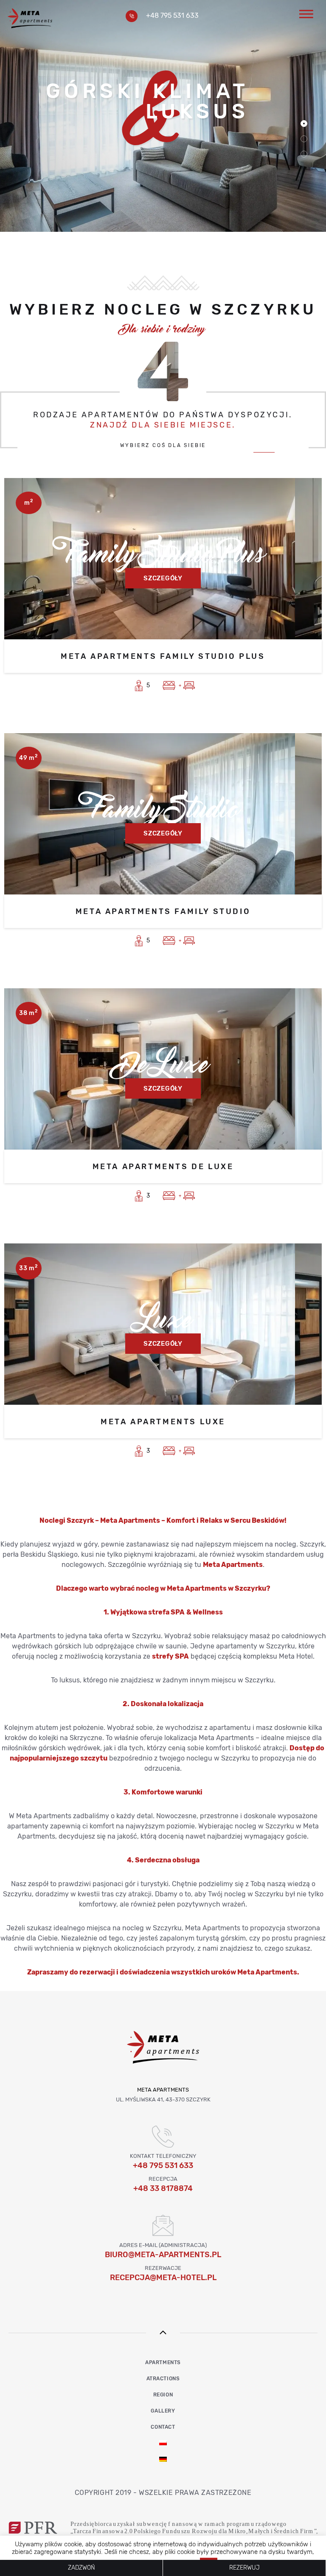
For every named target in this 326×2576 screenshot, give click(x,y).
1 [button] (304, 124)
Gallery (163, 2411)
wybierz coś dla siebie (163, 446)
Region (163, 2395)
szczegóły (163, 578)
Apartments (163, 2362)
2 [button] (304, 139)
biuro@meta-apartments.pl (163, 2255)
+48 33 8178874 (163, 2188)
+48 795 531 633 (172, 15)
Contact (163, 2427)
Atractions (163, 2379)
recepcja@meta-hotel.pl (163, 2278)
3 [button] (304, 154)
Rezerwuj (244, 2568)
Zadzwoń (81, 2568)
